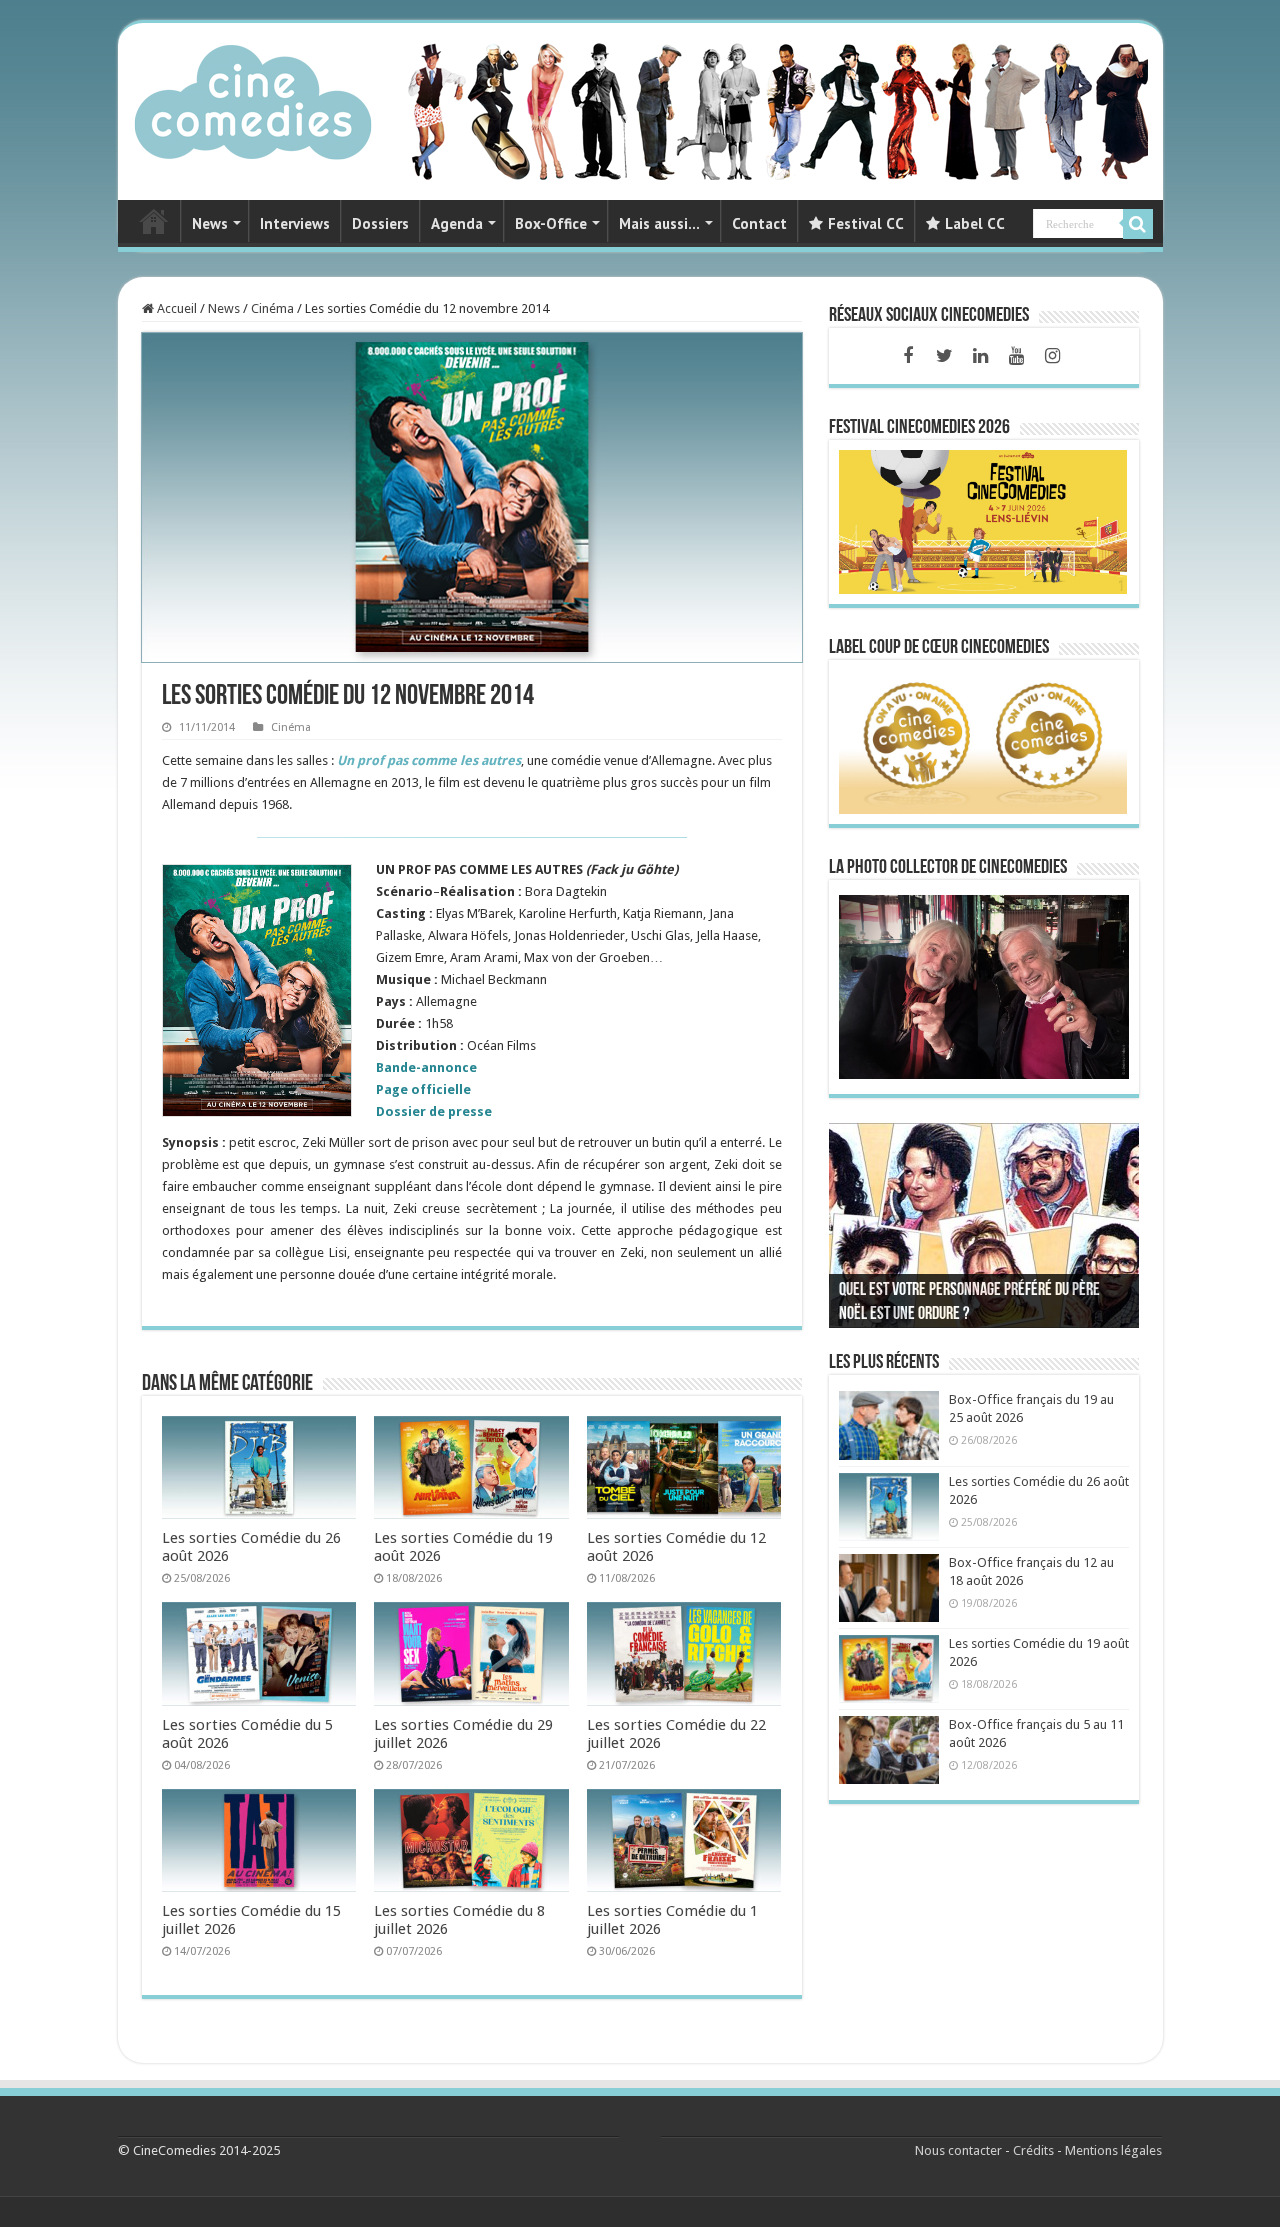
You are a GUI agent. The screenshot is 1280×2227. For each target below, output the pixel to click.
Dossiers (380, 223)
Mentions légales (1113, 2150)
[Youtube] (1016, 356)
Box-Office (551, 223)
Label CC (975, 223)
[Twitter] (944, 356)
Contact (759, 223)
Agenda (457, 223)
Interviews (295, 223)
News (210, 223)
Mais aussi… (659, 223)
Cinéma (272, 308)
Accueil (175, 308)
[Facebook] (908, 356)
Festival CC (866, 223)
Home (154, 221)
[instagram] (1052, 356)
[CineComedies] (253, 98)
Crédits (1033, 2150)
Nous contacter (958, 2150)
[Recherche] (1138, 224)
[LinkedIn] (980, 356)
